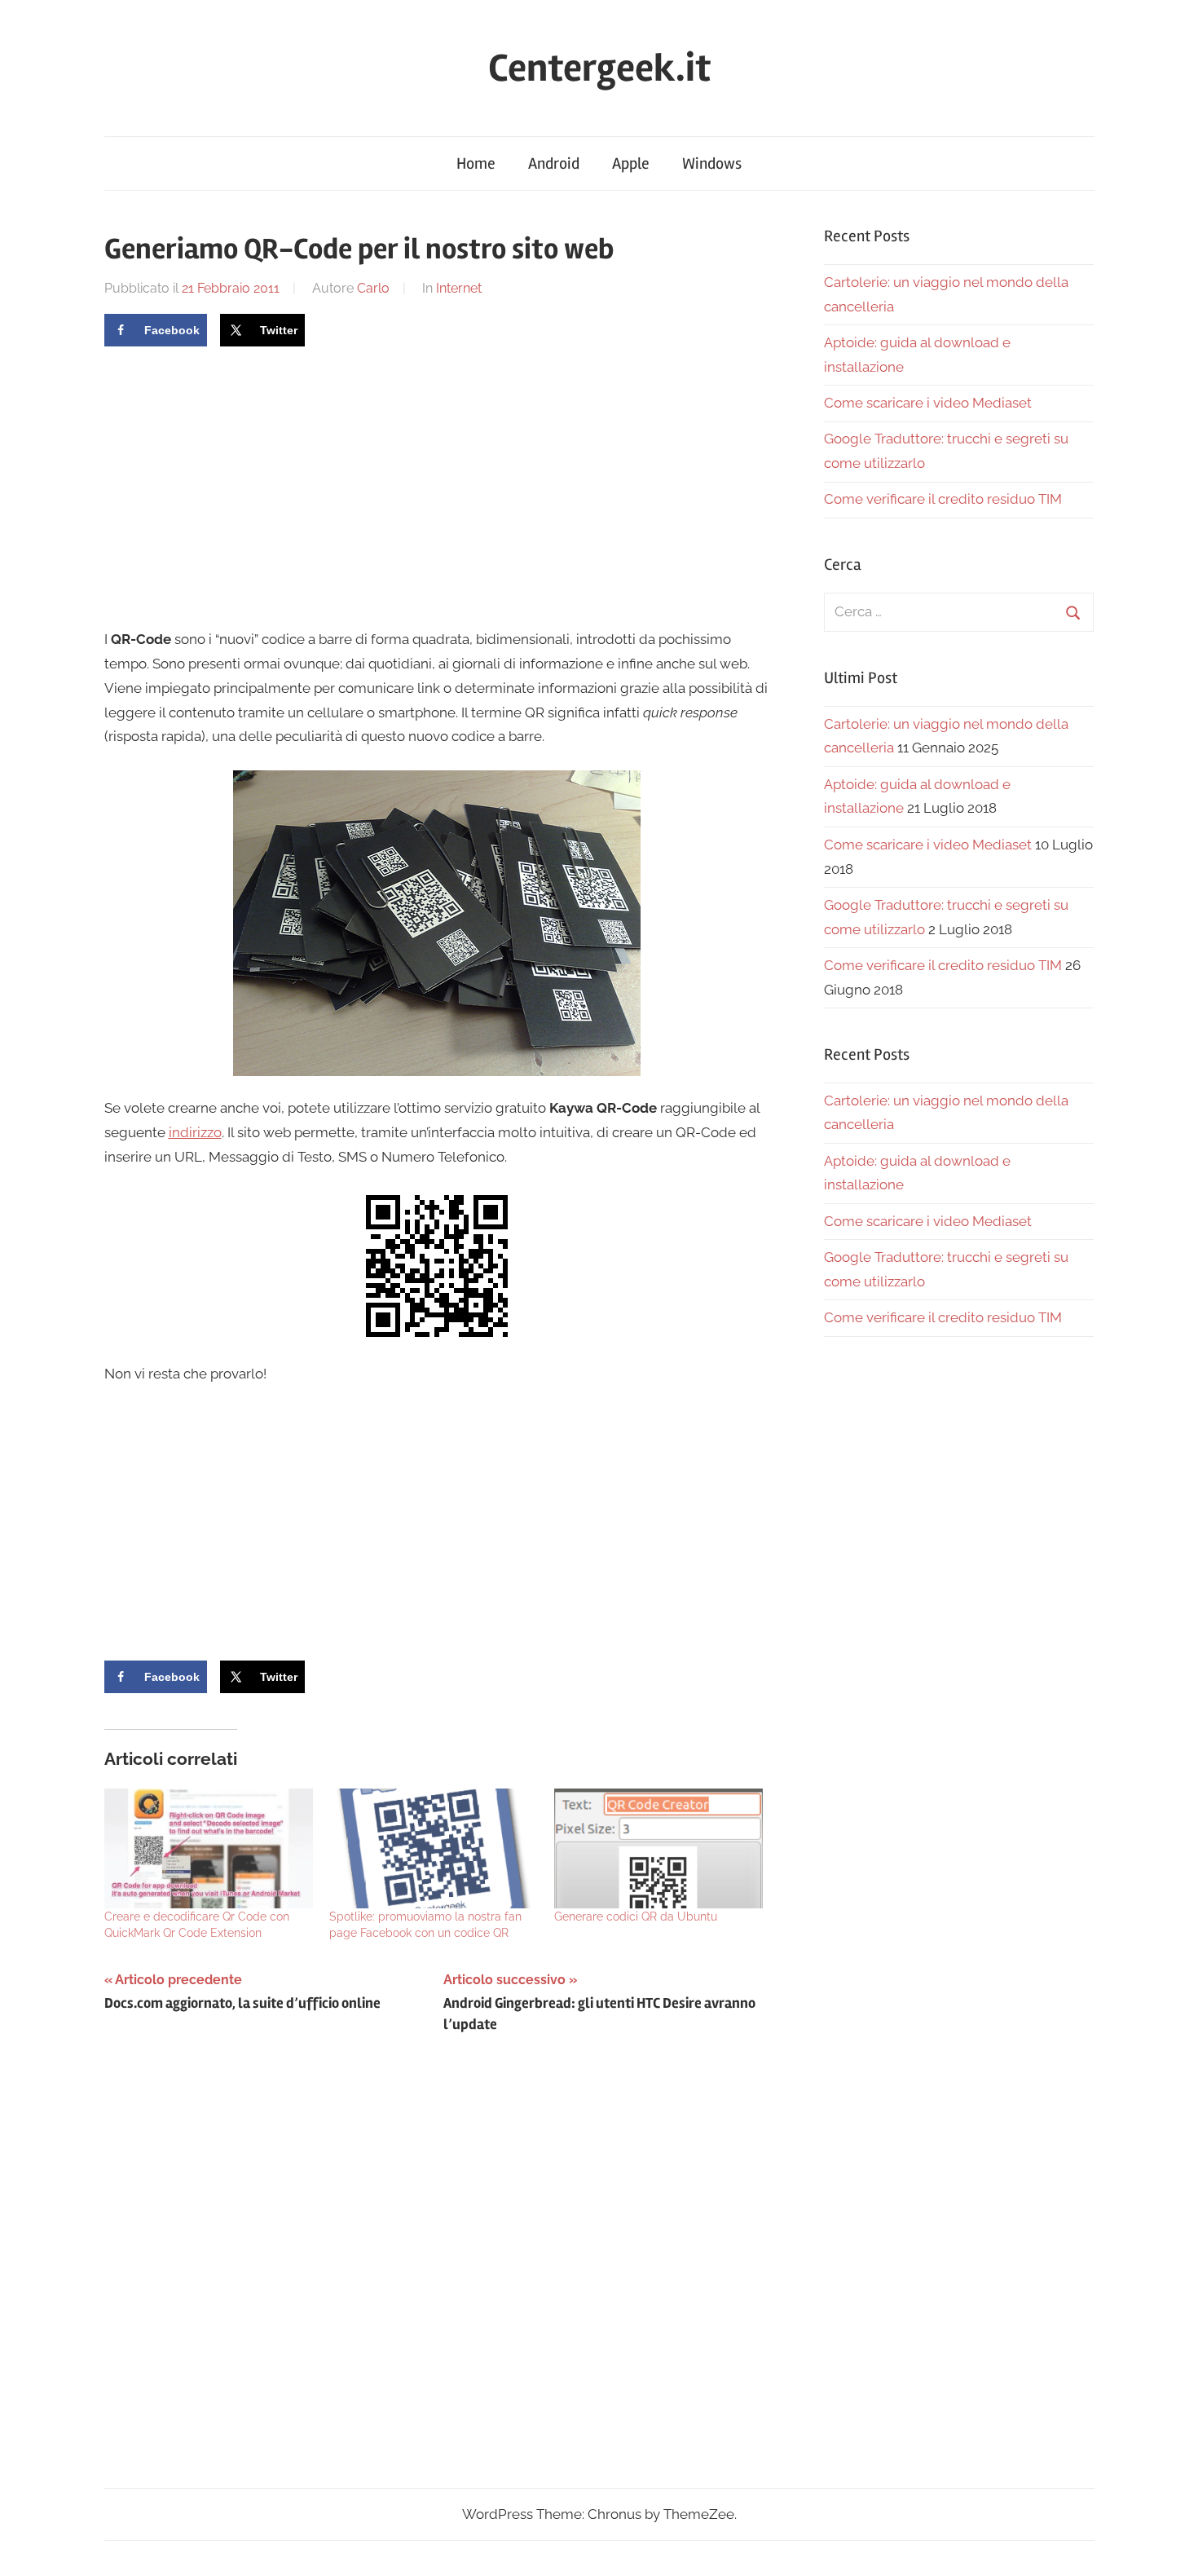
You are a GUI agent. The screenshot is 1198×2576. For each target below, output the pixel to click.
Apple (631, 163)
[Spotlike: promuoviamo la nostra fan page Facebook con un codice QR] (434, 1848)
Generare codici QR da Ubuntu (636, 1917)
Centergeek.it (599, 68)
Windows (712, 163)
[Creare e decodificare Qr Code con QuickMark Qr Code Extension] (209, 1848)
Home (476, 163)
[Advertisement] (241, 485)
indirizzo (195, 1132)
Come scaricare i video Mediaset (928, 403)
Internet (459, 288)
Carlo (373, 288)
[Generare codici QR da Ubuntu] (658, 1848)
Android (554, 163)
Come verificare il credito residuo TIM (943, 499)
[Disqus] (437, 2276)
